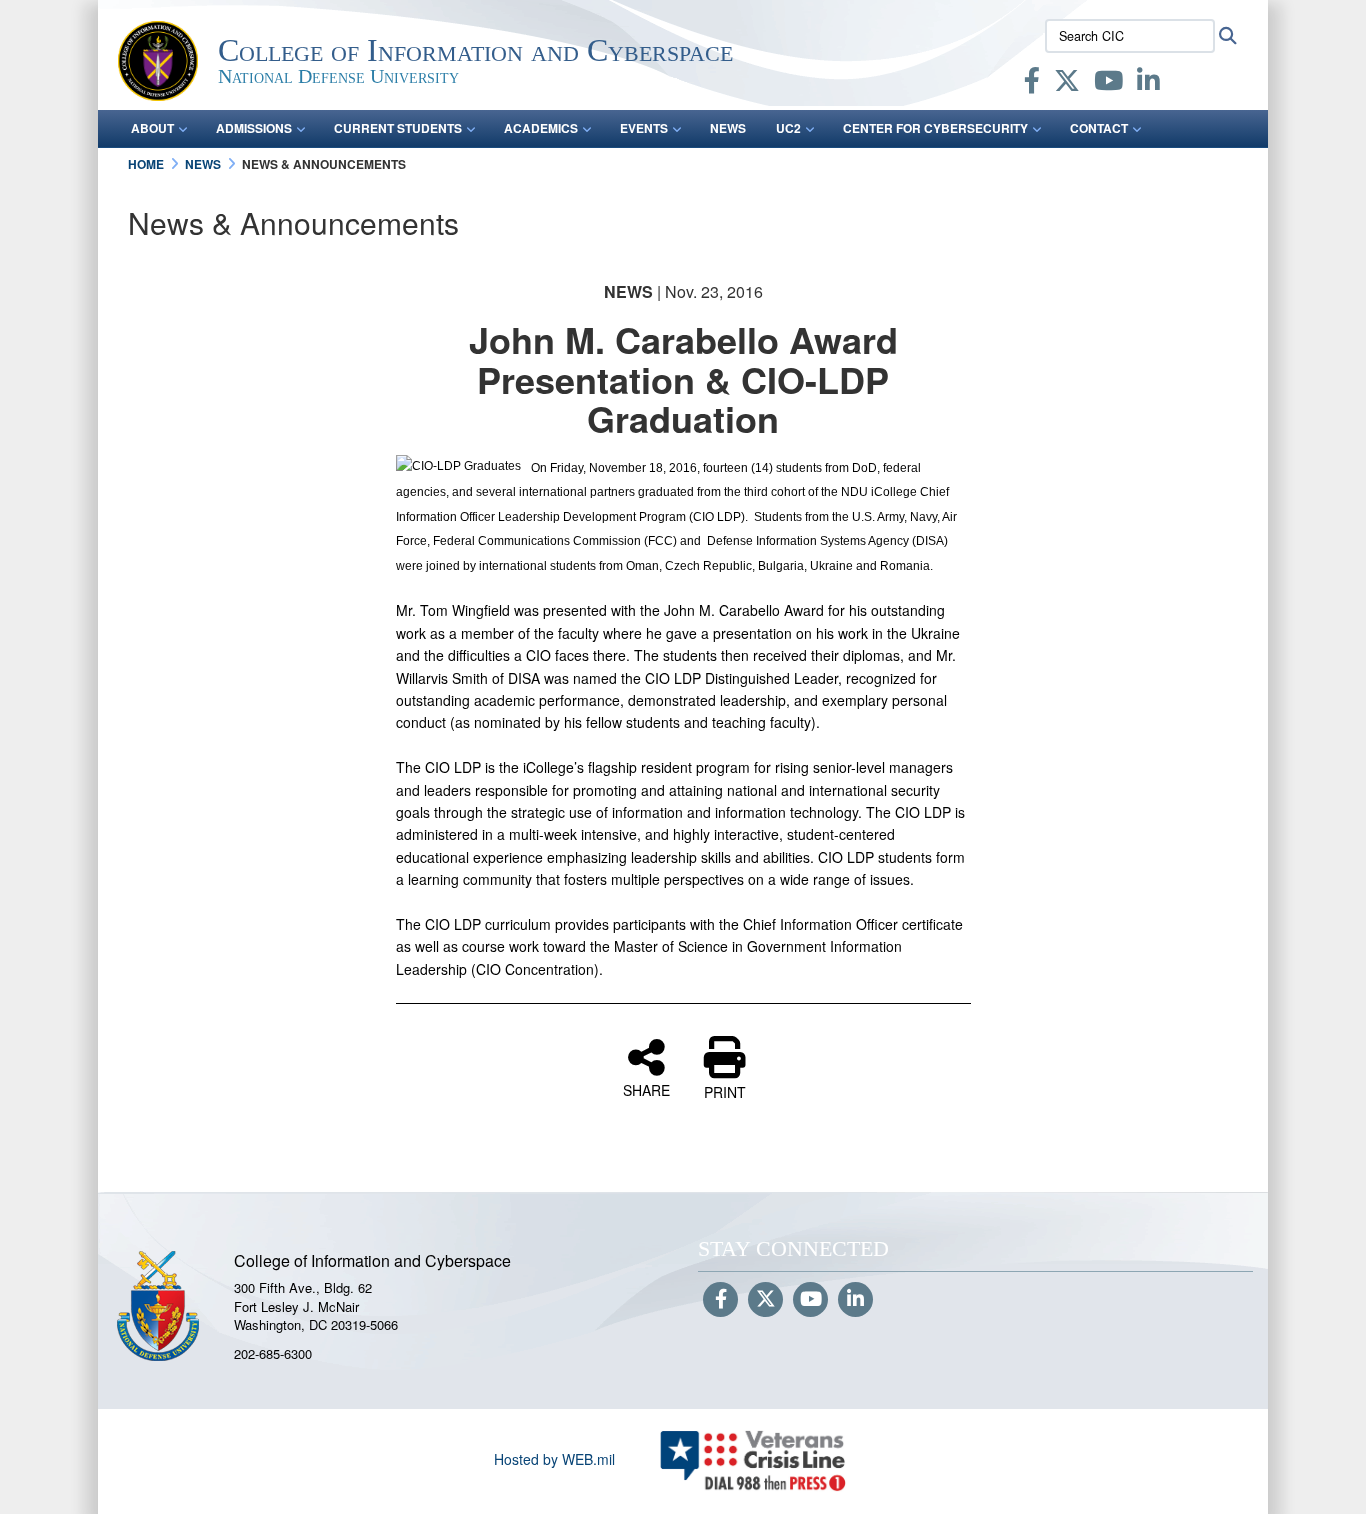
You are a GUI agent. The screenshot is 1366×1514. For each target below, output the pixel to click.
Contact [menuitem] (1099, 128)
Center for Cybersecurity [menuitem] (935, 128)
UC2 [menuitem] (788, 128)
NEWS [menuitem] (728, 128)
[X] (1067, 84)
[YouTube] (1108, 84)
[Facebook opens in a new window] (1032, 84)
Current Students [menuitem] (398, 128)
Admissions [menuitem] (254, 128)
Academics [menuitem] (541, 128)
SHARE (646, 1089)
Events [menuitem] (644, 128)
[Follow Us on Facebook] (720, 1300)
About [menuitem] (152, 128)
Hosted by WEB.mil (554, 1459)
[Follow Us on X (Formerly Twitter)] (765, 1300)
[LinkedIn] (1148, 84)
